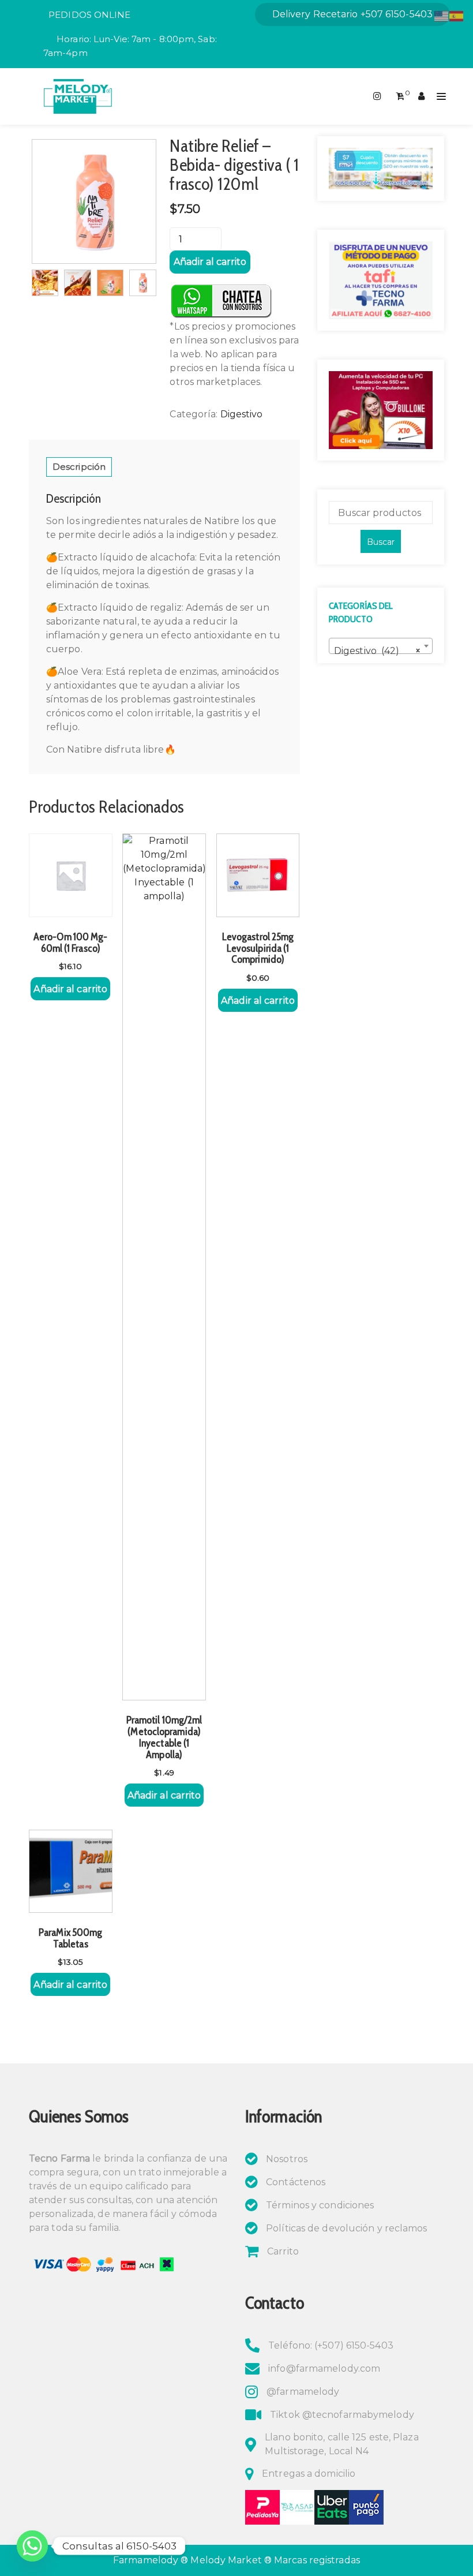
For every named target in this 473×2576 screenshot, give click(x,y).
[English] (442, 15)
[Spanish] (457, 15)
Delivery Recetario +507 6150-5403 (352, 14)
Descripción (79, 467)
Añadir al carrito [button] (70, 989)
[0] (400, 96)
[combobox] (381, 646)
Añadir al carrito (210, 262)
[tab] (79, 467)
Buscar (381, 542)
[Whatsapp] (32, 2546)
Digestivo (242, 414)
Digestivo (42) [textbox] (377, 651)
